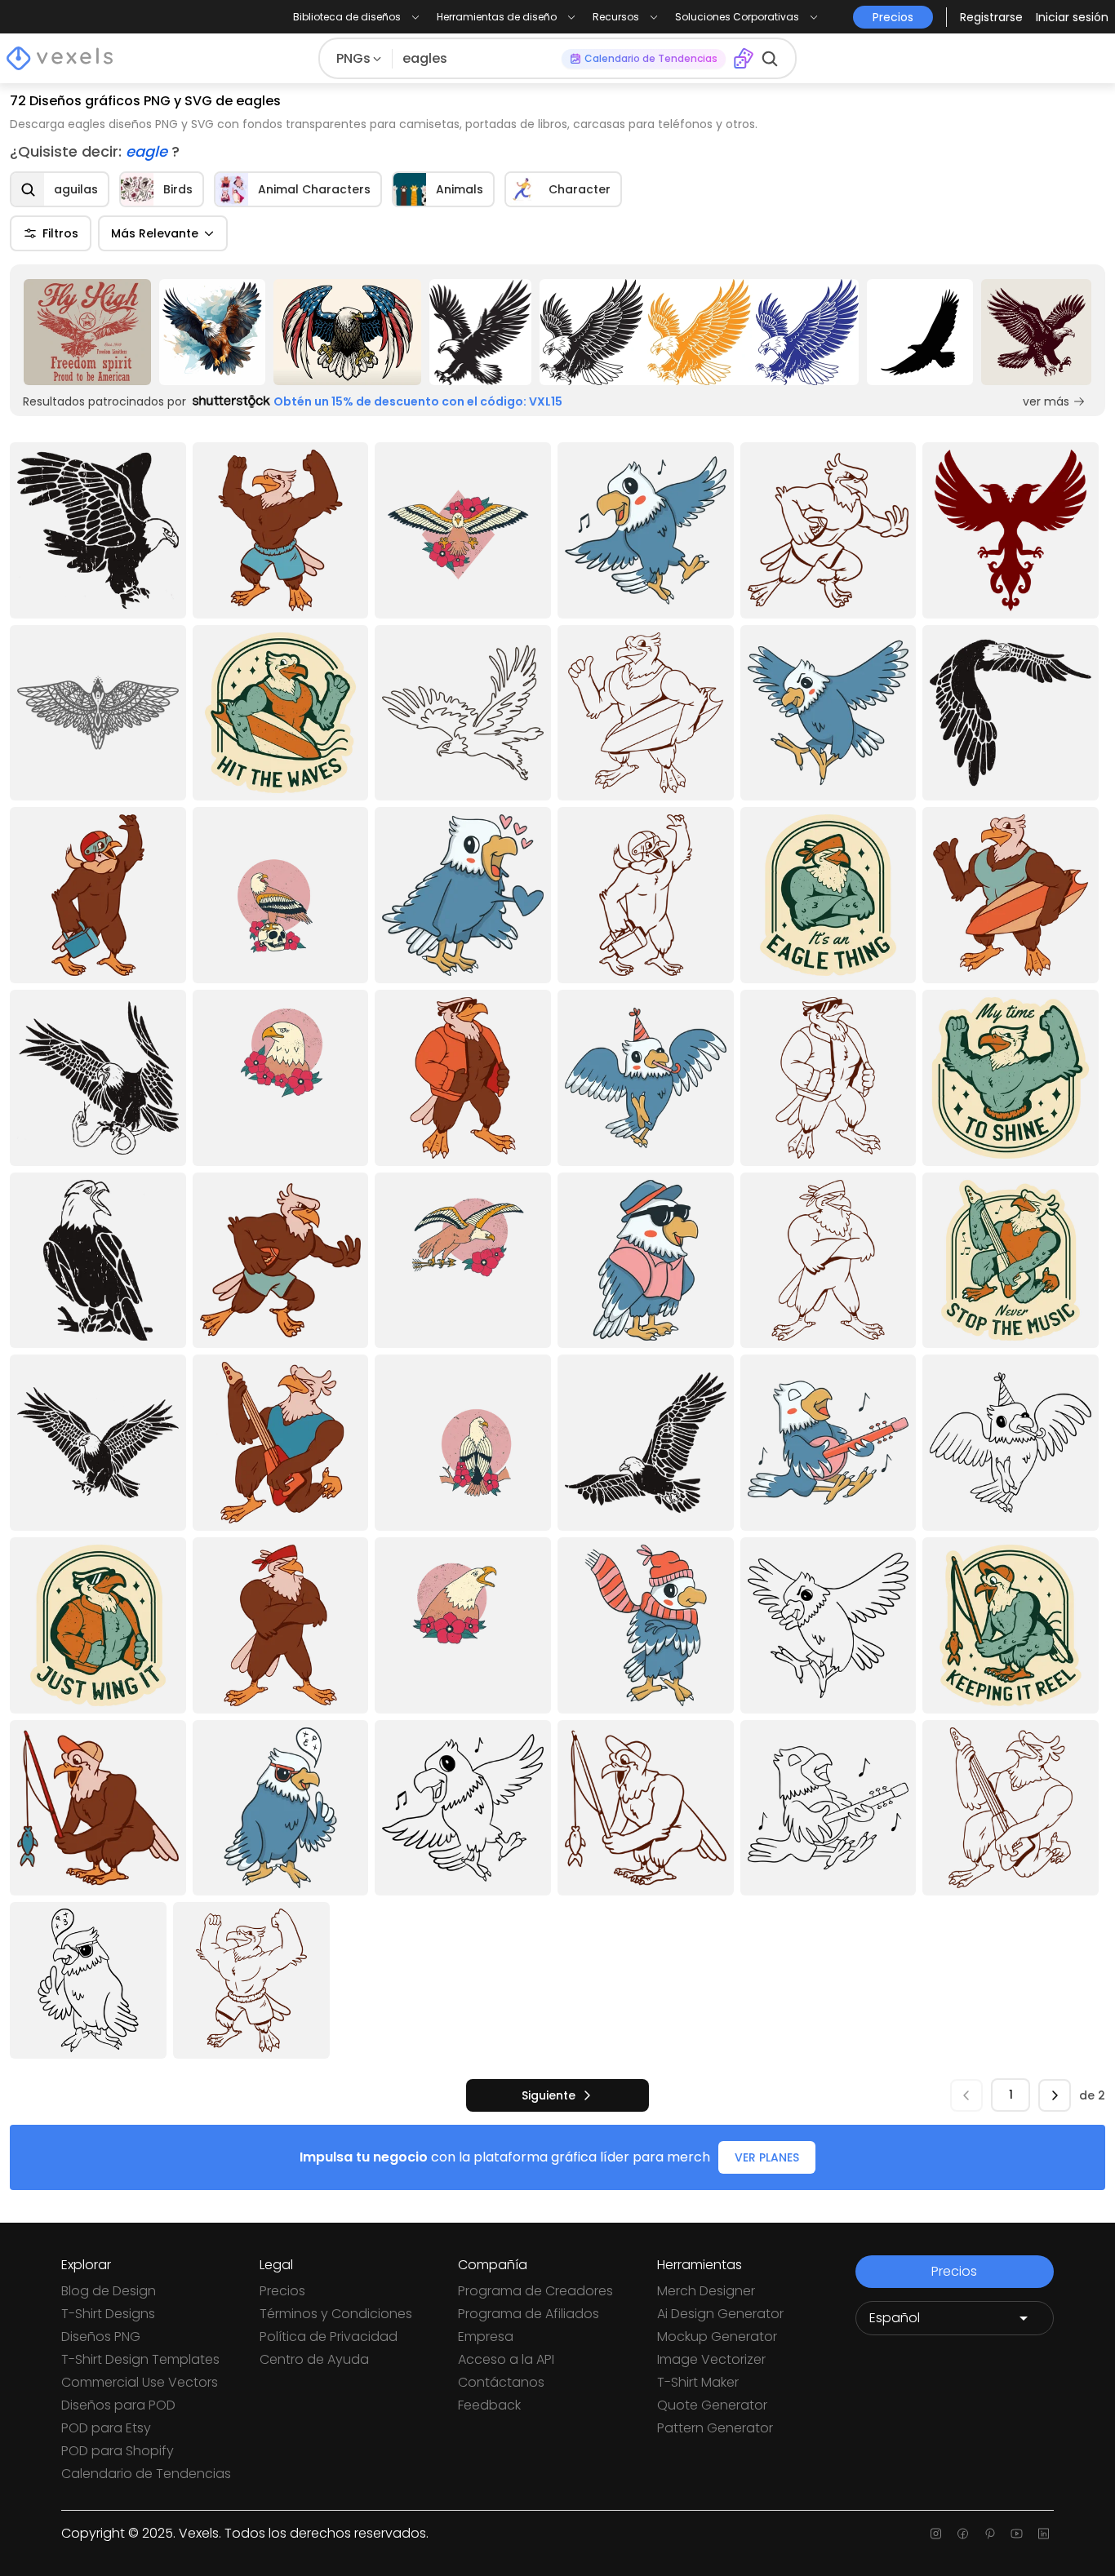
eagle (149, 151)
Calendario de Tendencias (146, 2474)
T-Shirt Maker (698, 2382)
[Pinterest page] (990, 2534)
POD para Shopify (118, 2451)
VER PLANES (767, 2157)
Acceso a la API (506, 2359)
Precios (282, 2291)
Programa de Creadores (535, 2291)
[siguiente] (1055, 2095)
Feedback (489, 2405)
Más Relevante (155, 233)
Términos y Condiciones (336, 2314)
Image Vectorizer (711, 2359)
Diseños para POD (118, 2405)
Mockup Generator (717, 2337)
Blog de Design (109, 2291)
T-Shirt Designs (108, 2314)
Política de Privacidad (329, 2337)
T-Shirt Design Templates (140, 2359)
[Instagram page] (936, 2534)
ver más (1046, 401)
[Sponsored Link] (87, 332)
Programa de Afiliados (529, 2314)
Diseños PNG (101, 2337)
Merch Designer (706, 2291)
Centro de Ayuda (314, 2359)
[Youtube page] (1017, 2534)
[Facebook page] (963, 2534)
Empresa (486, 2337)
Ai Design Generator (720, 2314)
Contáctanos (501, 2382)
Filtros (60, 233)
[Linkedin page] (1044, 2534)
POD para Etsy (106, 2428)
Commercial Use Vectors (140, 2382)
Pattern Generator (715, 2428)
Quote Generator (712, 2405)
